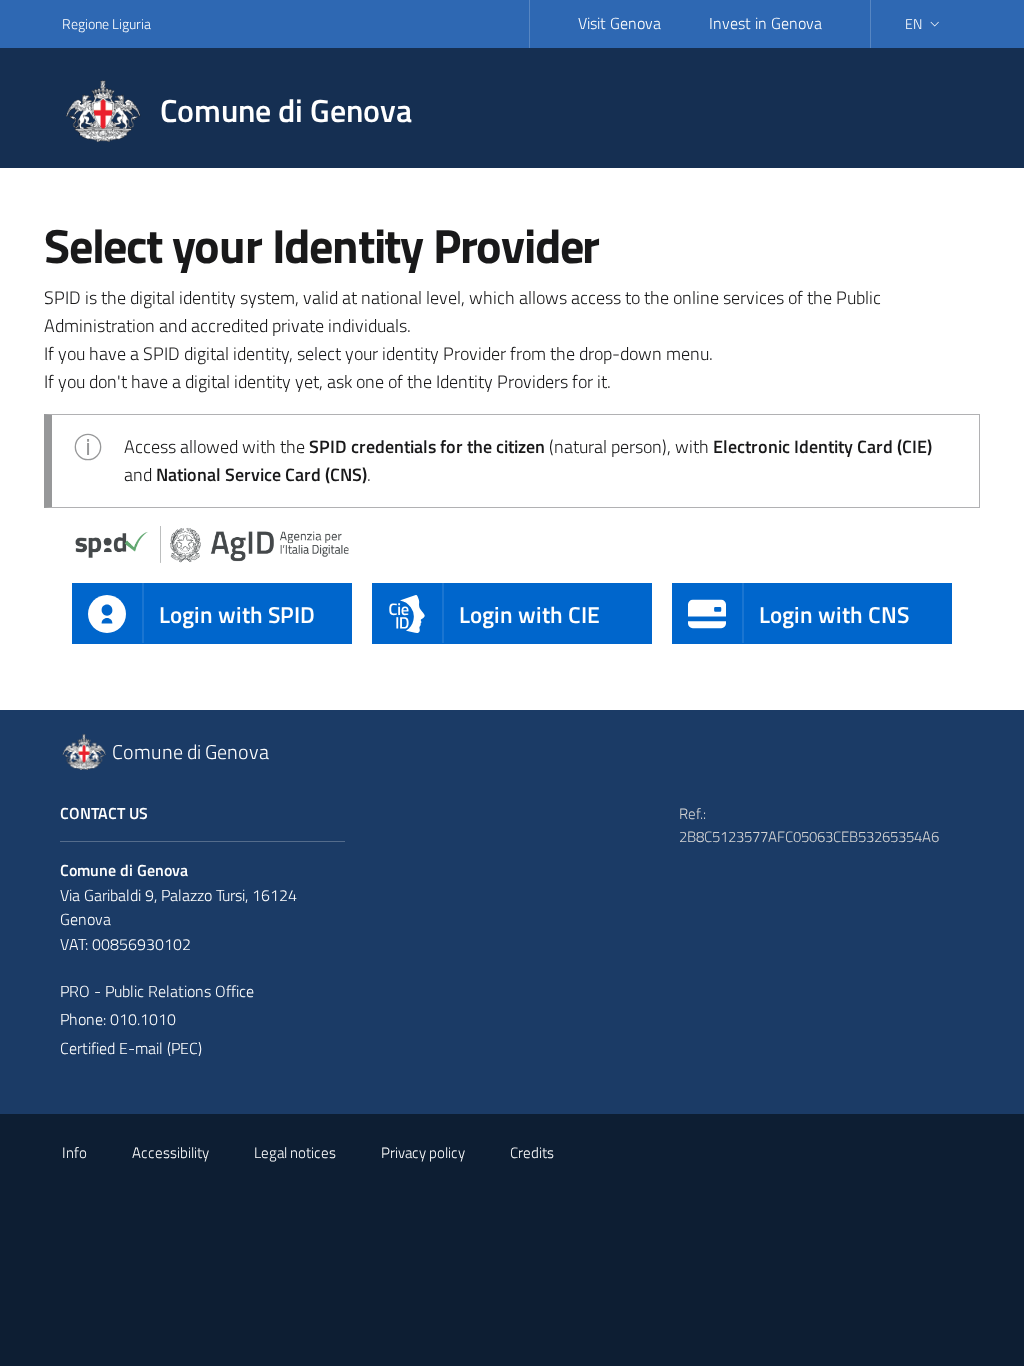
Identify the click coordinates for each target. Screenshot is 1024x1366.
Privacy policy (423, 1152)
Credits (532, 1152)
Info (74, 1152)
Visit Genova (619, 23)
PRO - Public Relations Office (157, 991)
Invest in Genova (765, 23)
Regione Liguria (106, 23)
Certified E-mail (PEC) (131, 1048)
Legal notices (295, 1152)
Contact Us (104, 813)
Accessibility (170, 1152)
